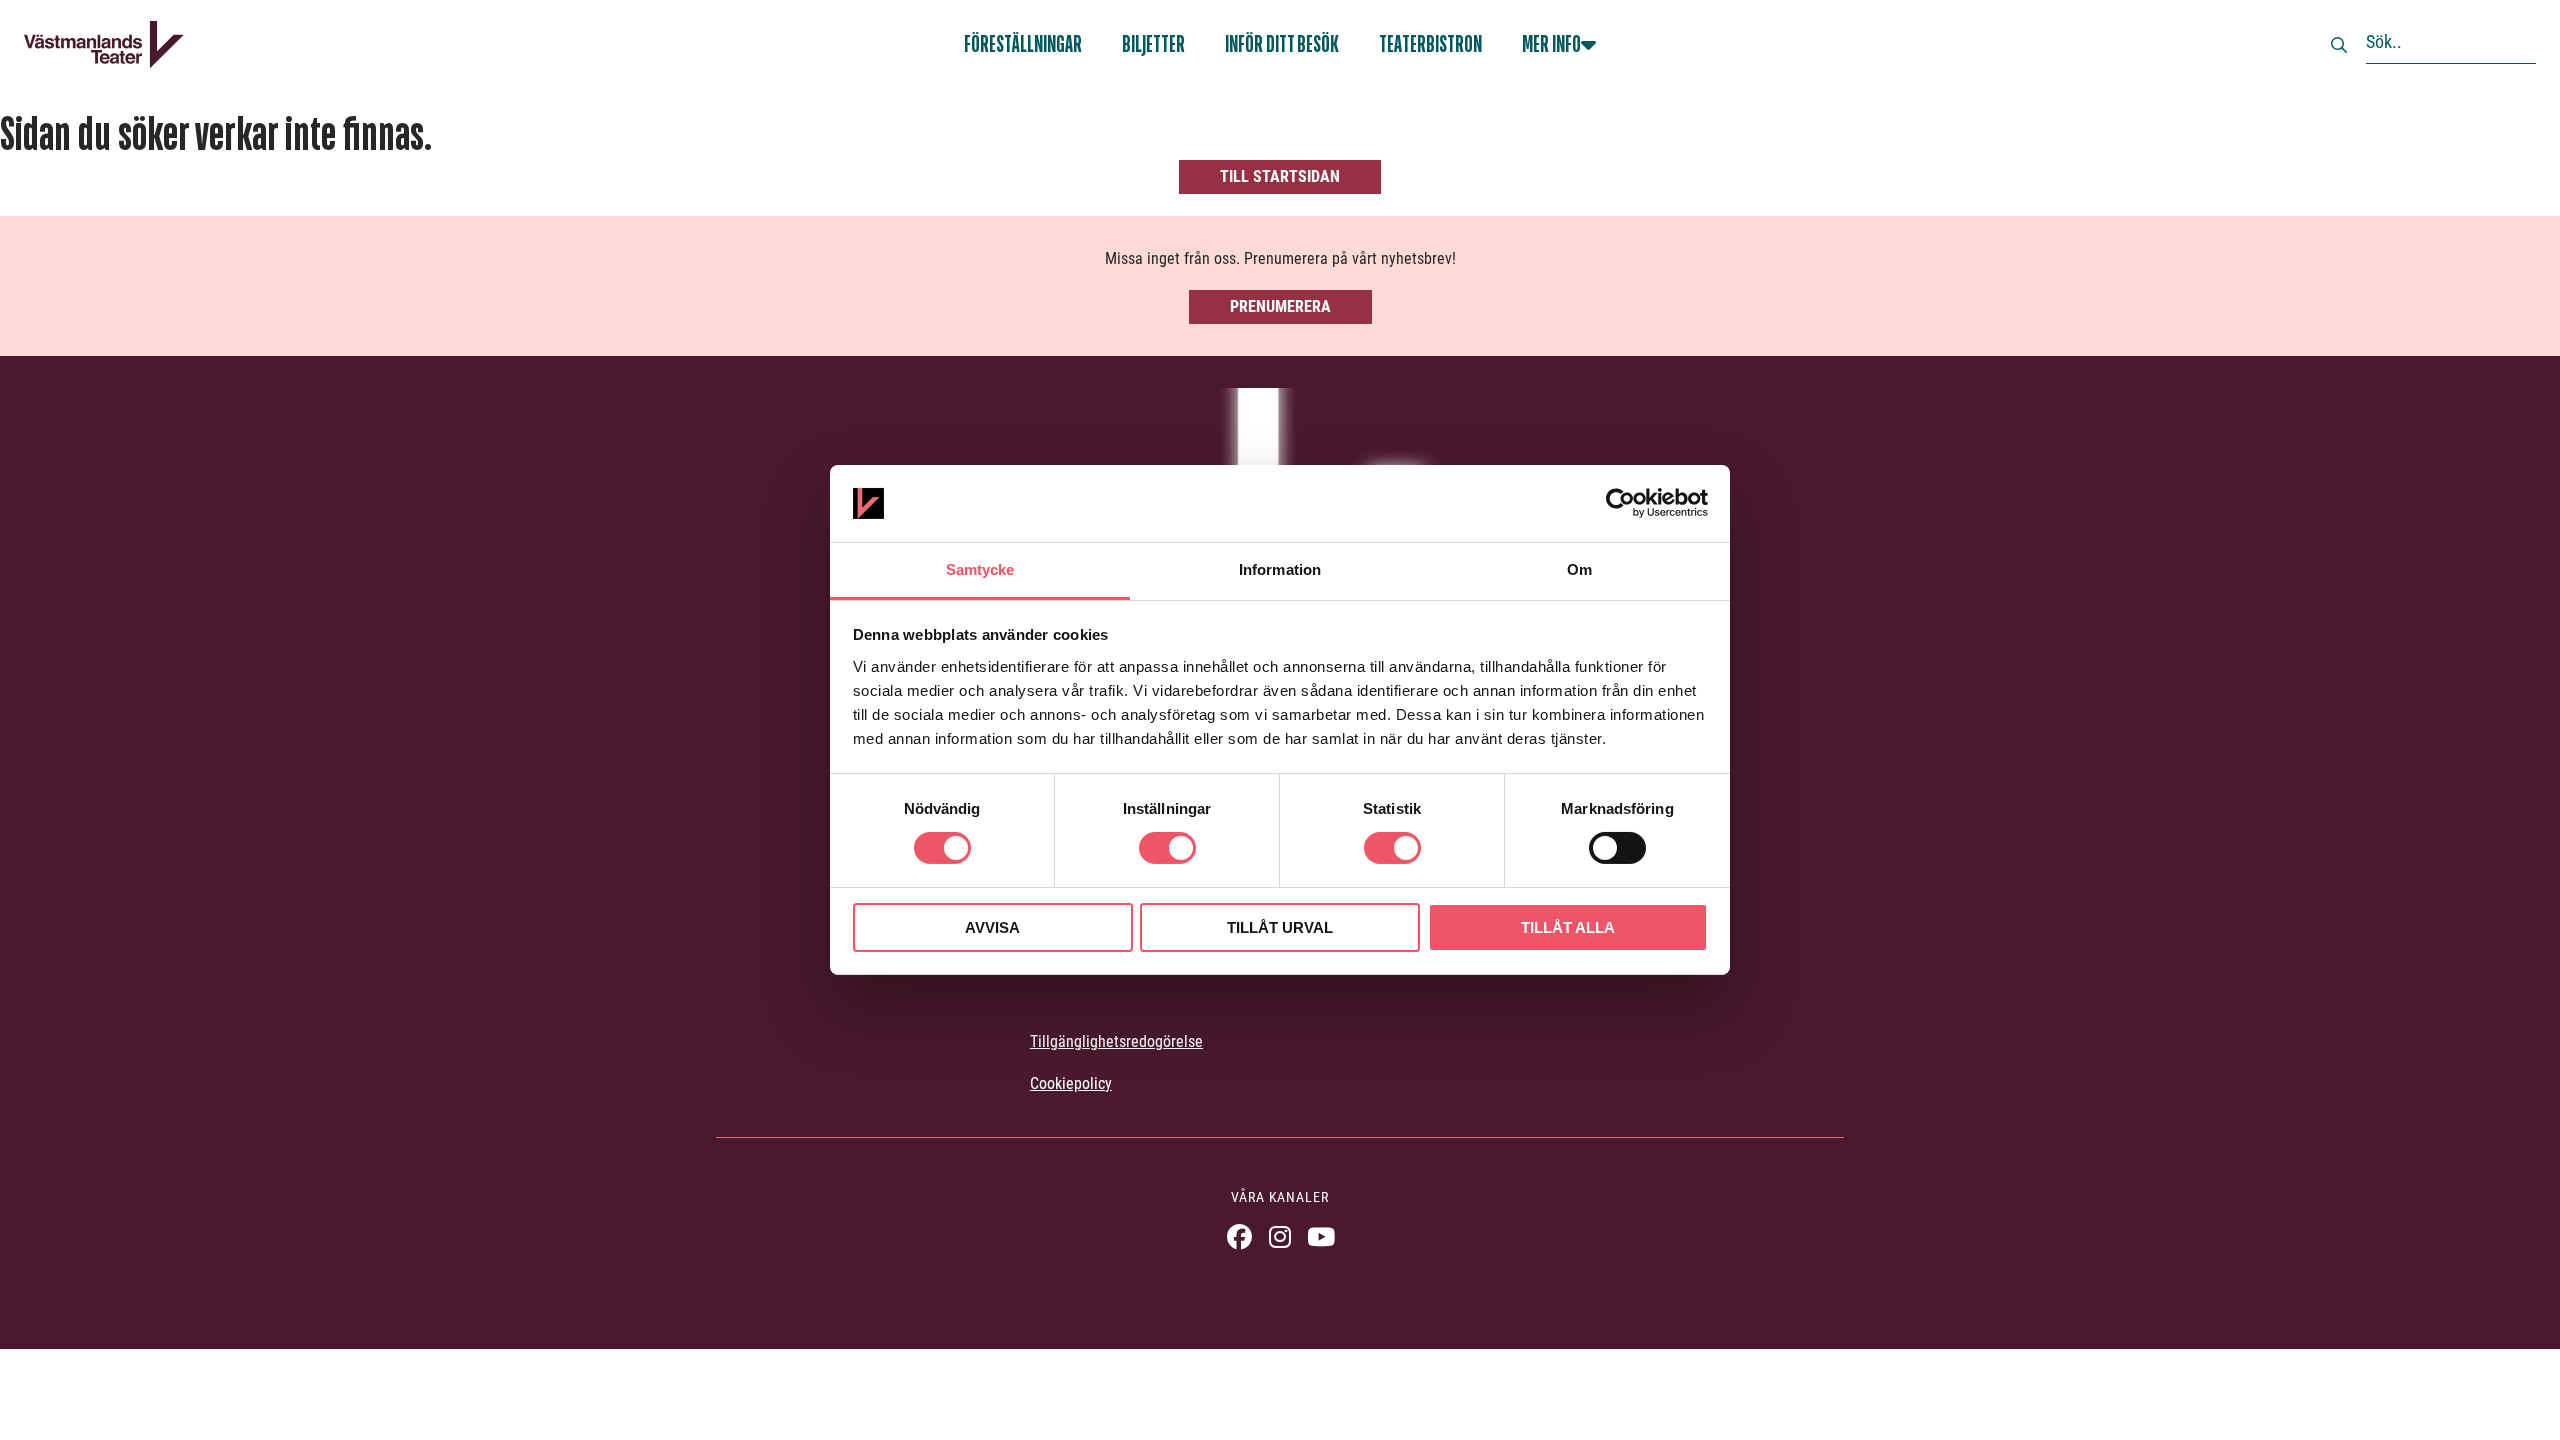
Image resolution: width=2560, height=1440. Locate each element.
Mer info (1551, 44)
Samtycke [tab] (980, 569)
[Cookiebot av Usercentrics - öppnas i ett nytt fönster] (1620, 503)
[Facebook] (1239, 1236)
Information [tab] (1280, 569)
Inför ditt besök (1282, 44)
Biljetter (1153, 44)
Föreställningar (1023, 44)
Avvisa (992, 927)
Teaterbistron (1430, 44)
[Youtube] (1321, 1236)
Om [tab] (1579, 569)
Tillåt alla (1568, 927)
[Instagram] (1280, 1236)
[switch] (1167, 848)
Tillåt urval (1280, 927)
